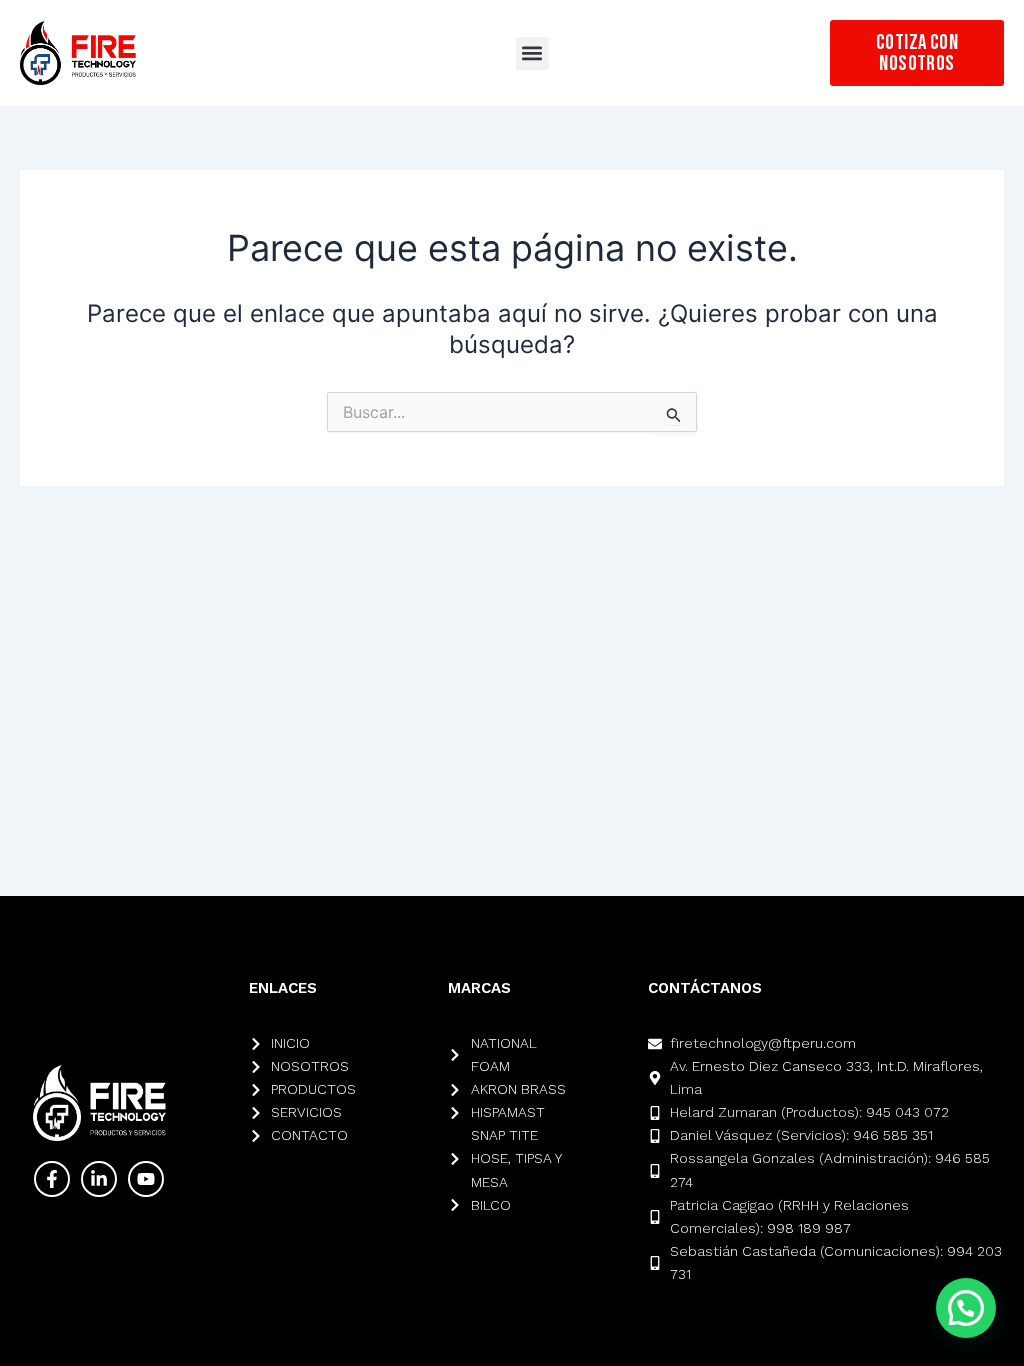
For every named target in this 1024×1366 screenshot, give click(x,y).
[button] (532, 53)
